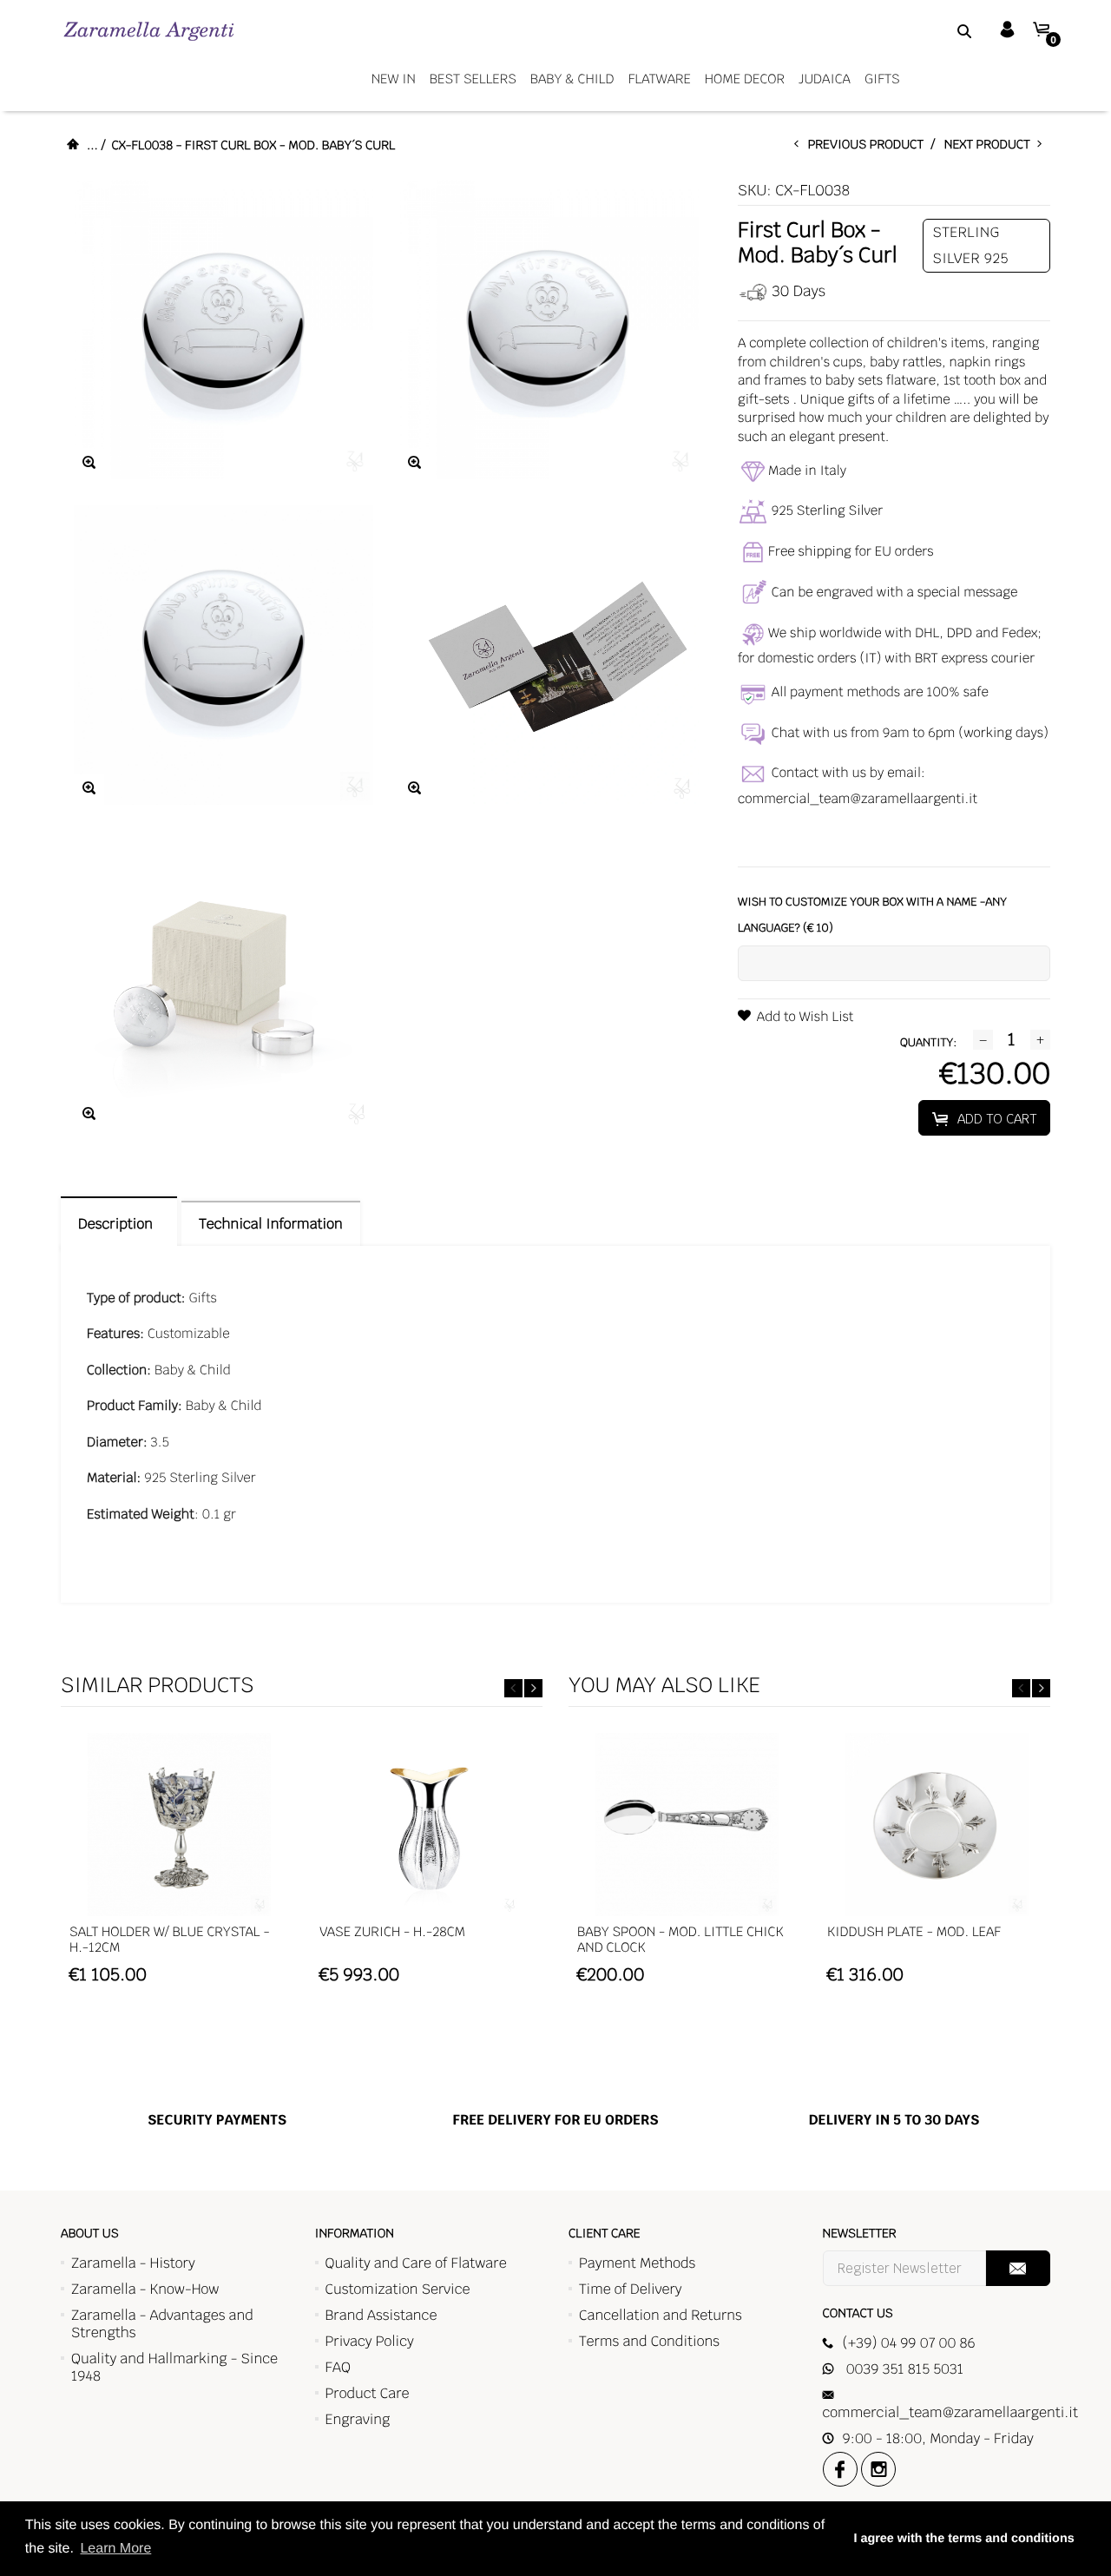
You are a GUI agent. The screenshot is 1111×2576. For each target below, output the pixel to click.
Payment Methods (637, 2263)
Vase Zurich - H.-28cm (392, 1932)
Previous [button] (513, 1688)
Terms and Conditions (649, 2341)
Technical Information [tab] (270, 1224)
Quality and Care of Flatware (416, 2263)
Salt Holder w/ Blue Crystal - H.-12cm (170, 1940)
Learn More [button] (115, 2549)
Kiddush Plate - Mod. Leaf (914, 1932)
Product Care (368, 2393)
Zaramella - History (133, 2263)
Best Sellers (473, 79)
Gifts (882, 79)
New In (394, 79)
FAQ (338, 2367)
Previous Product (870, 145)
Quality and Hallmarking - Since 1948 (174, 2367)
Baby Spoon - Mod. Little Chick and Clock (680, 1940)
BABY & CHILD (572, 79)
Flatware (660, 79)
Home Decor (745, 79)
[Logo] (149, 31)
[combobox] (943, 30)
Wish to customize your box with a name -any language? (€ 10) (872, 915)
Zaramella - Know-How (145, 2289)
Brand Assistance (381, 2315)
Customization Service (398, 2289)
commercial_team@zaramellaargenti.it (858, 799)
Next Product (991, 145)
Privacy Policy (370, 2341)
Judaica (825, 79)
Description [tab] (119, 1224)
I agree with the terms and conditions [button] (963, 2539)
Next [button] (533, 1688)
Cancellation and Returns (661, 2315)
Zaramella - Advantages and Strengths (162, 2324)
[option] (179, 1867)
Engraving (358, 2419)
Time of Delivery (631, 2289)
